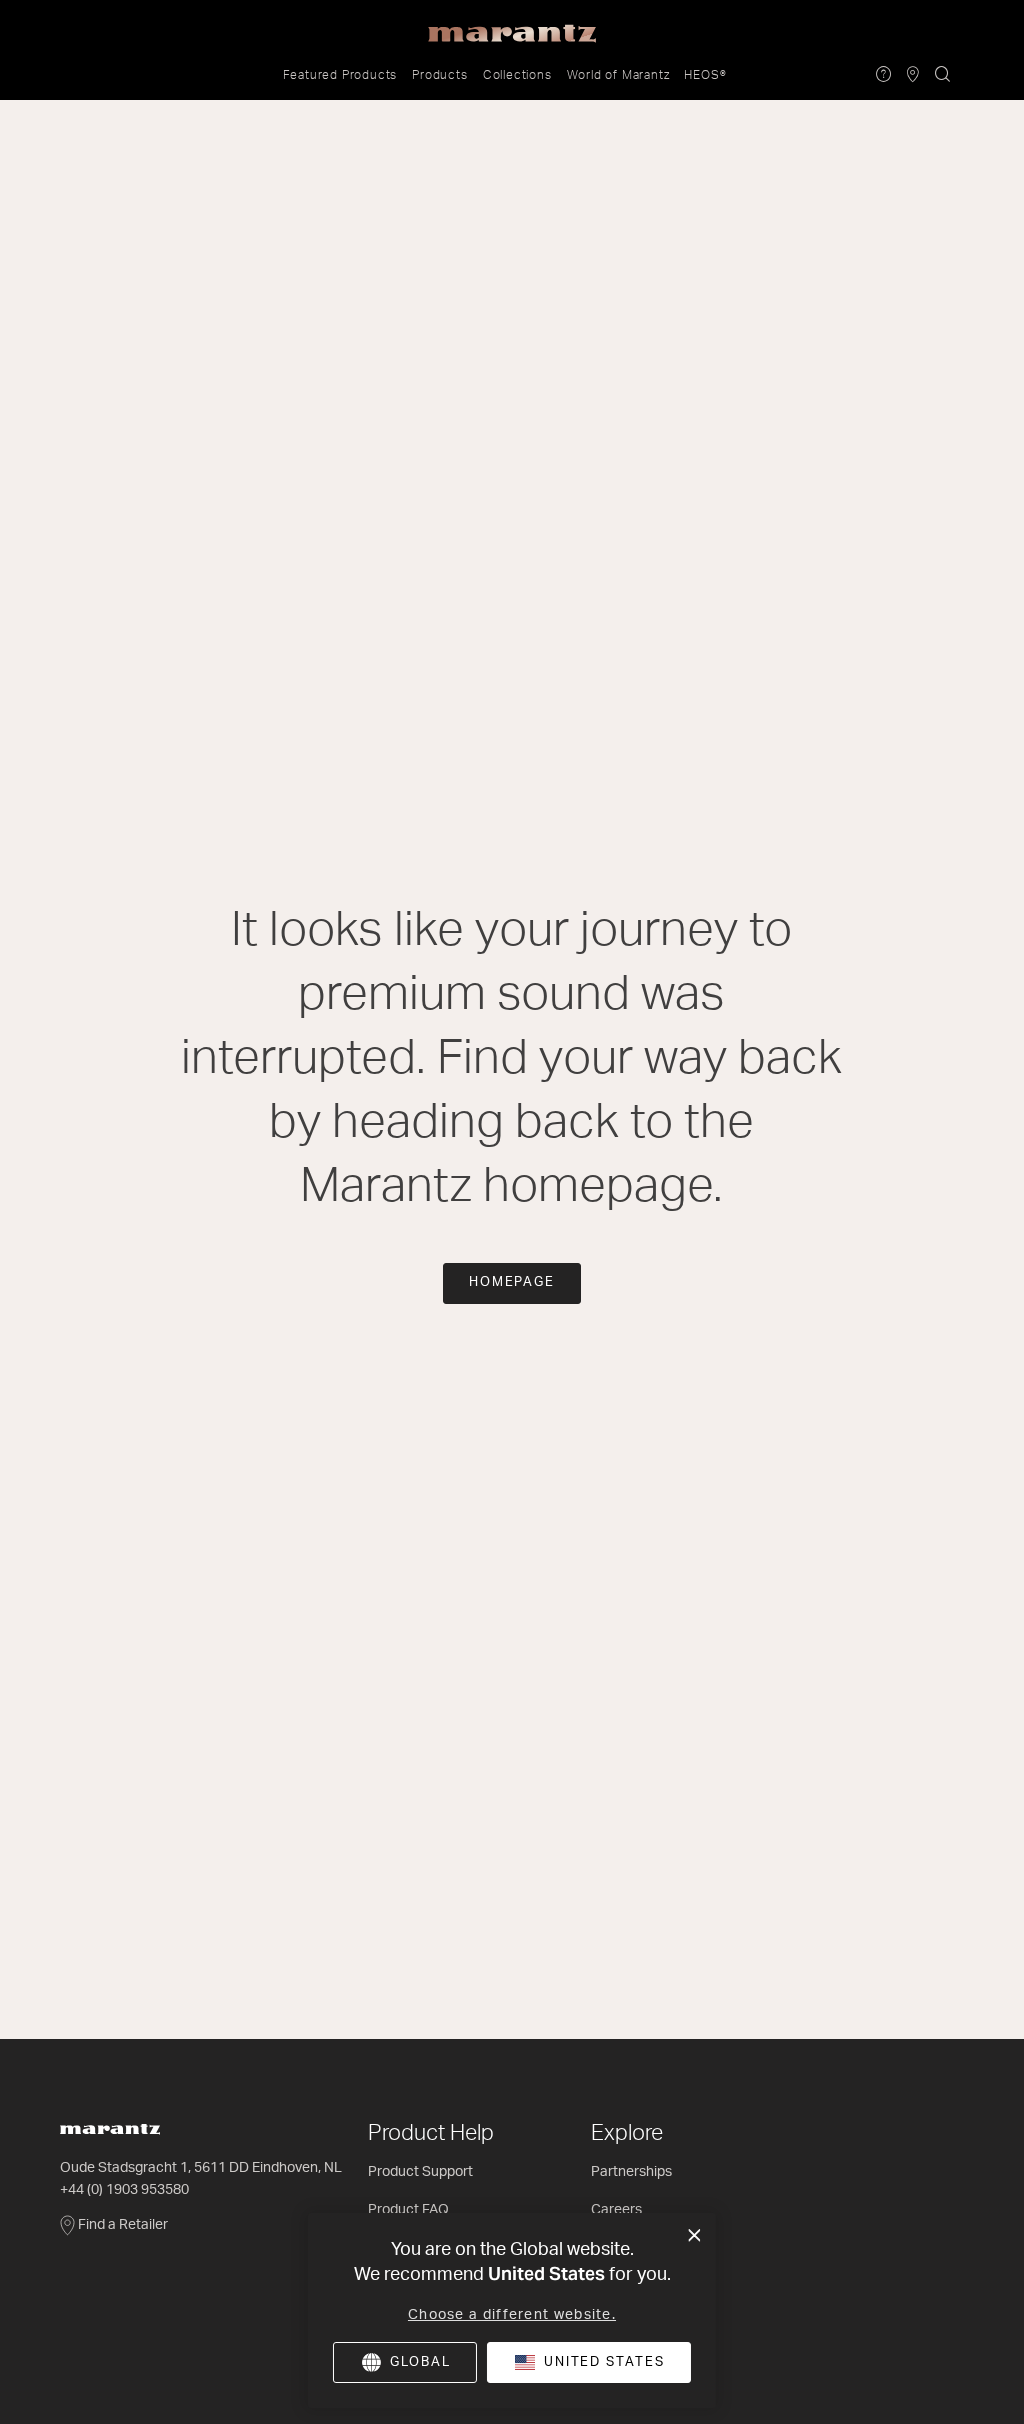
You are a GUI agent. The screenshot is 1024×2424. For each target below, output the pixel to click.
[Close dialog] (694, 2236)
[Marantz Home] (512, 34)
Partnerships (631, 2172)
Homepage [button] (512, 1282)
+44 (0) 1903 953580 (124, 2190)
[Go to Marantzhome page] (204, 2129)
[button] (340, 75)
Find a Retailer (123, 2225)
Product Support (420, 2172)
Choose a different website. (512, 2315)
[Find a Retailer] (913, 75)
